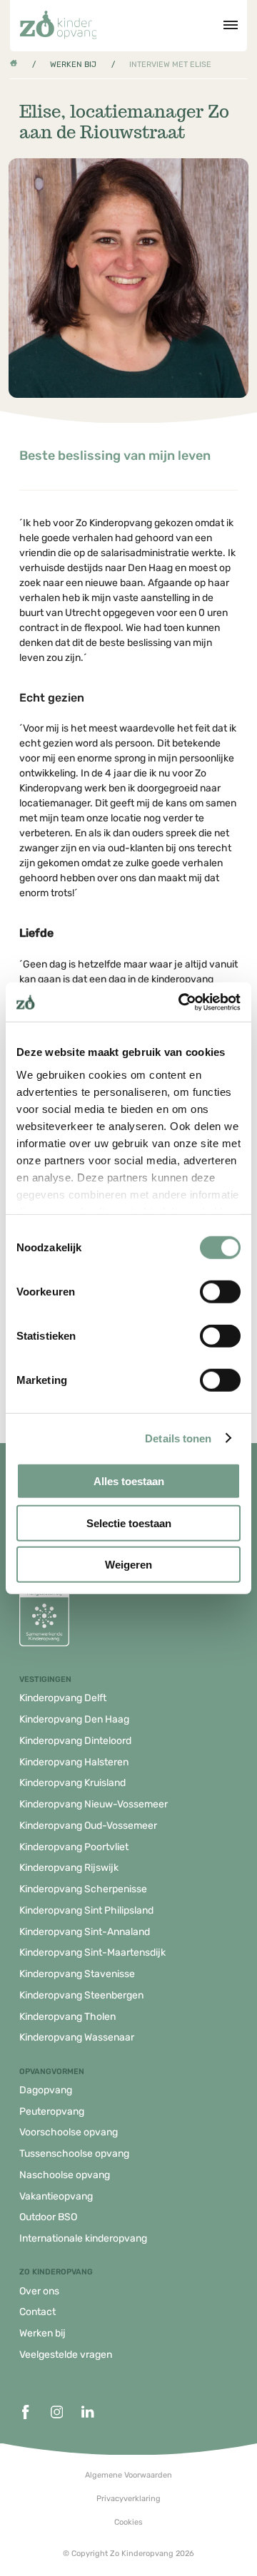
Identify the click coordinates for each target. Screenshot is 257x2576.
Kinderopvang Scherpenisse (83, 1889)
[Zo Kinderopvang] (59, 25)
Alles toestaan (129, 1481)
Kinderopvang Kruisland (72, 1783)
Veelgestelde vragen (66, 2355)
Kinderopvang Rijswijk (69, 1868)
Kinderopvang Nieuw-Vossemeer (94, 1804)
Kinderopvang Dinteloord (75, 1741)
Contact (37, 2312)
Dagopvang (46, 2090)
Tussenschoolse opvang (74, 2154)
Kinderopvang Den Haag (74, 1719)
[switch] (220, 1292)
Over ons (39, 2291)
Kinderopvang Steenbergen (81, 1995)
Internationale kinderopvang (83, 2238)
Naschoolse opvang (65, 2175)
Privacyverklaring (128, 2499)
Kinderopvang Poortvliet (74, 1847)
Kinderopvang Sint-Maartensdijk (92, 1952)
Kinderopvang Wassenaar (77, 2037)
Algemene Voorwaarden (128, 2475)
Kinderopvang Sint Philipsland (86, 1910)
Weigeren (128, 1565)
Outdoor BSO (48, 2217)
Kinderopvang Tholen (67, 2017)
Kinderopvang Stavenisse (77, 1974)
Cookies (128, 2522)
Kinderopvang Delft (63, 1698)
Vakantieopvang (56, 2196)
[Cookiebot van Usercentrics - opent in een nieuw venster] (181, 1002)
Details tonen (178, 1438)
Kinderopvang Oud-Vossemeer (88, 1826)
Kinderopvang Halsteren (74, 1762)
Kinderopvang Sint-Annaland (85, 1932)
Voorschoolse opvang (69, 2132)
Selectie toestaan (129, 1523)
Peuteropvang (52, 2111)
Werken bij (73, 65)
